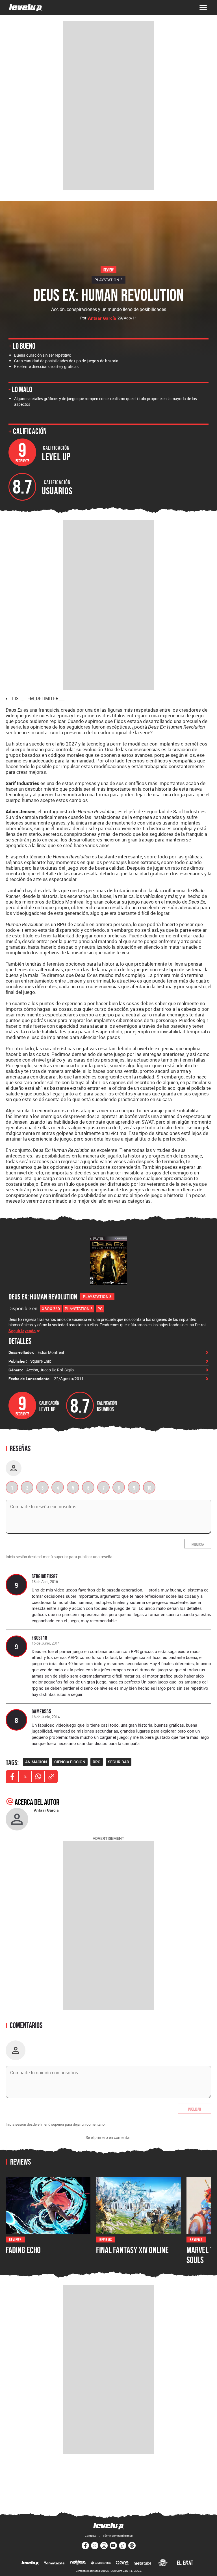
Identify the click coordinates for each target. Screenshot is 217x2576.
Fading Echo (23, 2250)
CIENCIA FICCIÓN (70, 1762)
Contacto (91, 2536)
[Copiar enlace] (51, 1777)
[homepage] (26, 8)
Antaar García (102, 318)
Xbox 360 (51, 1309)
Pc (100, 1309)
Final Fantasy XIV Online (132, 2250)
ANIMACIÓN (36, 1762)
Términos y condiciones (118, 2536)
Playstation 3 (79, 1309)
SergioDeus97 (45, 1576)
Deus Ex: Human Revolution (43, 1297)
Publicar (198, 1544)
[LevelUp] (30, 2563)
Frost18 (40, 1638)
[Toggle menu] (203, 8)
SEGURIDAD (119, 1762)
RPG (97, 1762)
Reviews (15, 2239)
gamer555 (41, 1711)
